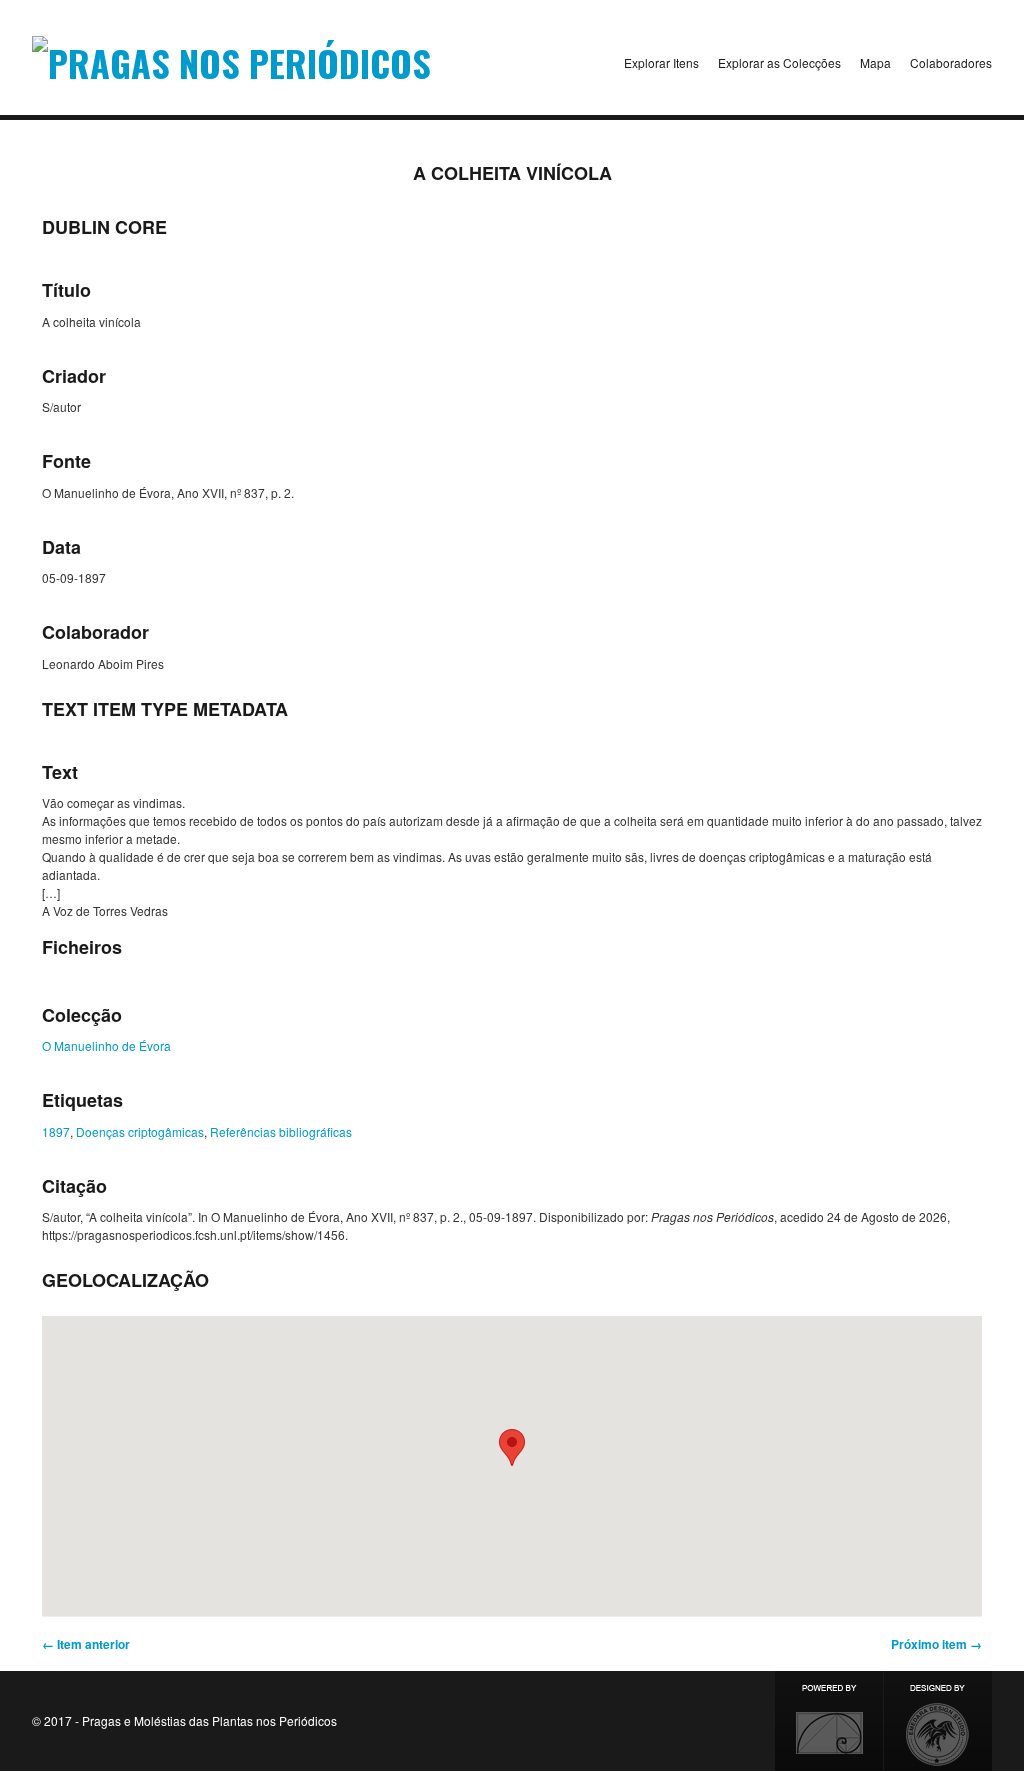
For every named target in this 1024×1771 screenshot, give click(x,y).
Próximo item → (936, 1644)
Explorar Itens (661, 62)
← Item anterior (86, 1644)
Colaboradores (951, 62)
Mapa (875, 62)
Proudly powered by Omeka (829, 1721)
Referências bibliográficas (281, 1131)
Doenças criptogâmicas (140, 1131)
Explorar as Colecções (779, 62)
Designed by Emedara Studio (938, 1721)
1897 (56, 1131)
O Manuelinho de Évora (106, 1045)
